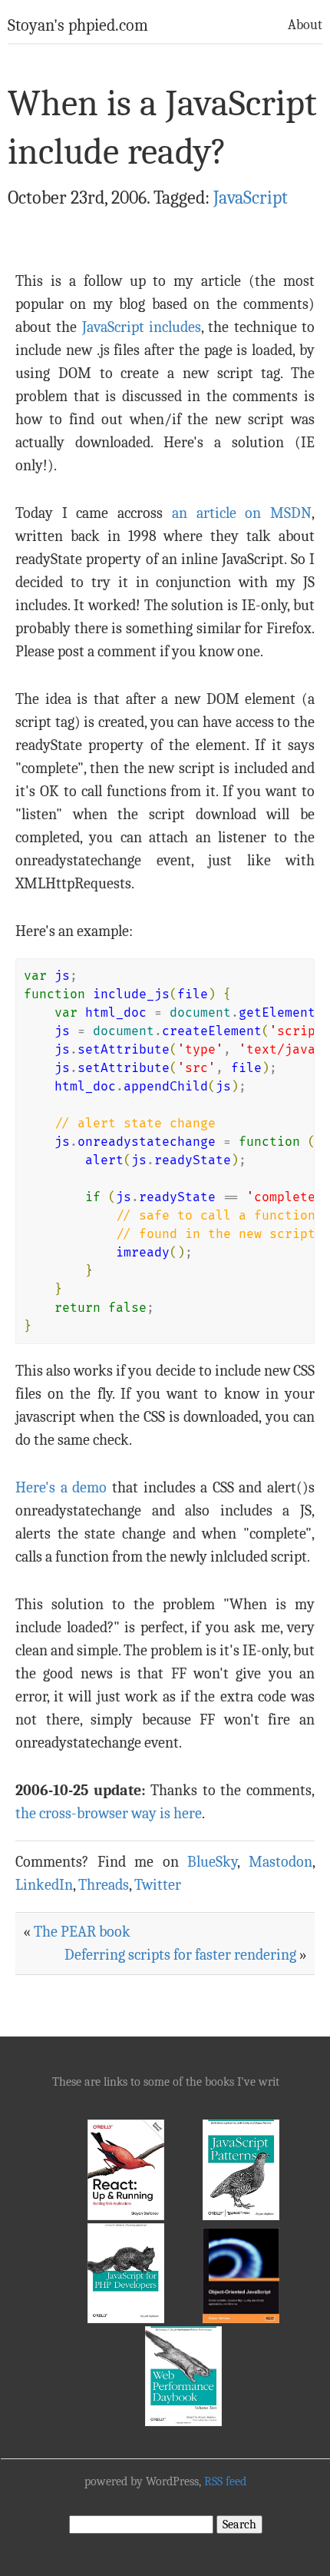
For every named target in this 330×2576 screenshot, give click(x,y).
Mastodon (280, 1862)
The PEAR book (82, 1932)
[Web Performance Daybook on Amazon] (183, 2422)
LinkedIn (44, 1885)
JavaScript (251, 198)
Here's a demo (61, 1487)
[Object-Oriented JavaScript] (241, 2319)
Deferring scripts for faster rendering (180, 1955)
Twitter (158, 1885)
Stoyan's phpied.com (78, 25)
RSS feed (225, 2481)
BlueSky (212, 1862)
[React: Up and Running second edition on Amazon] (126, 2216)
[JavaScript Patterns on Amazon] (241, 2216)
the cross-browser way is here (109, 1813)
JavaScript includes (142, 327)
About (305, 25)
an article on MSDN (242, 513)
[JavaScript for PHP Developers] (126, 2319)
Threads (104, 1885)
